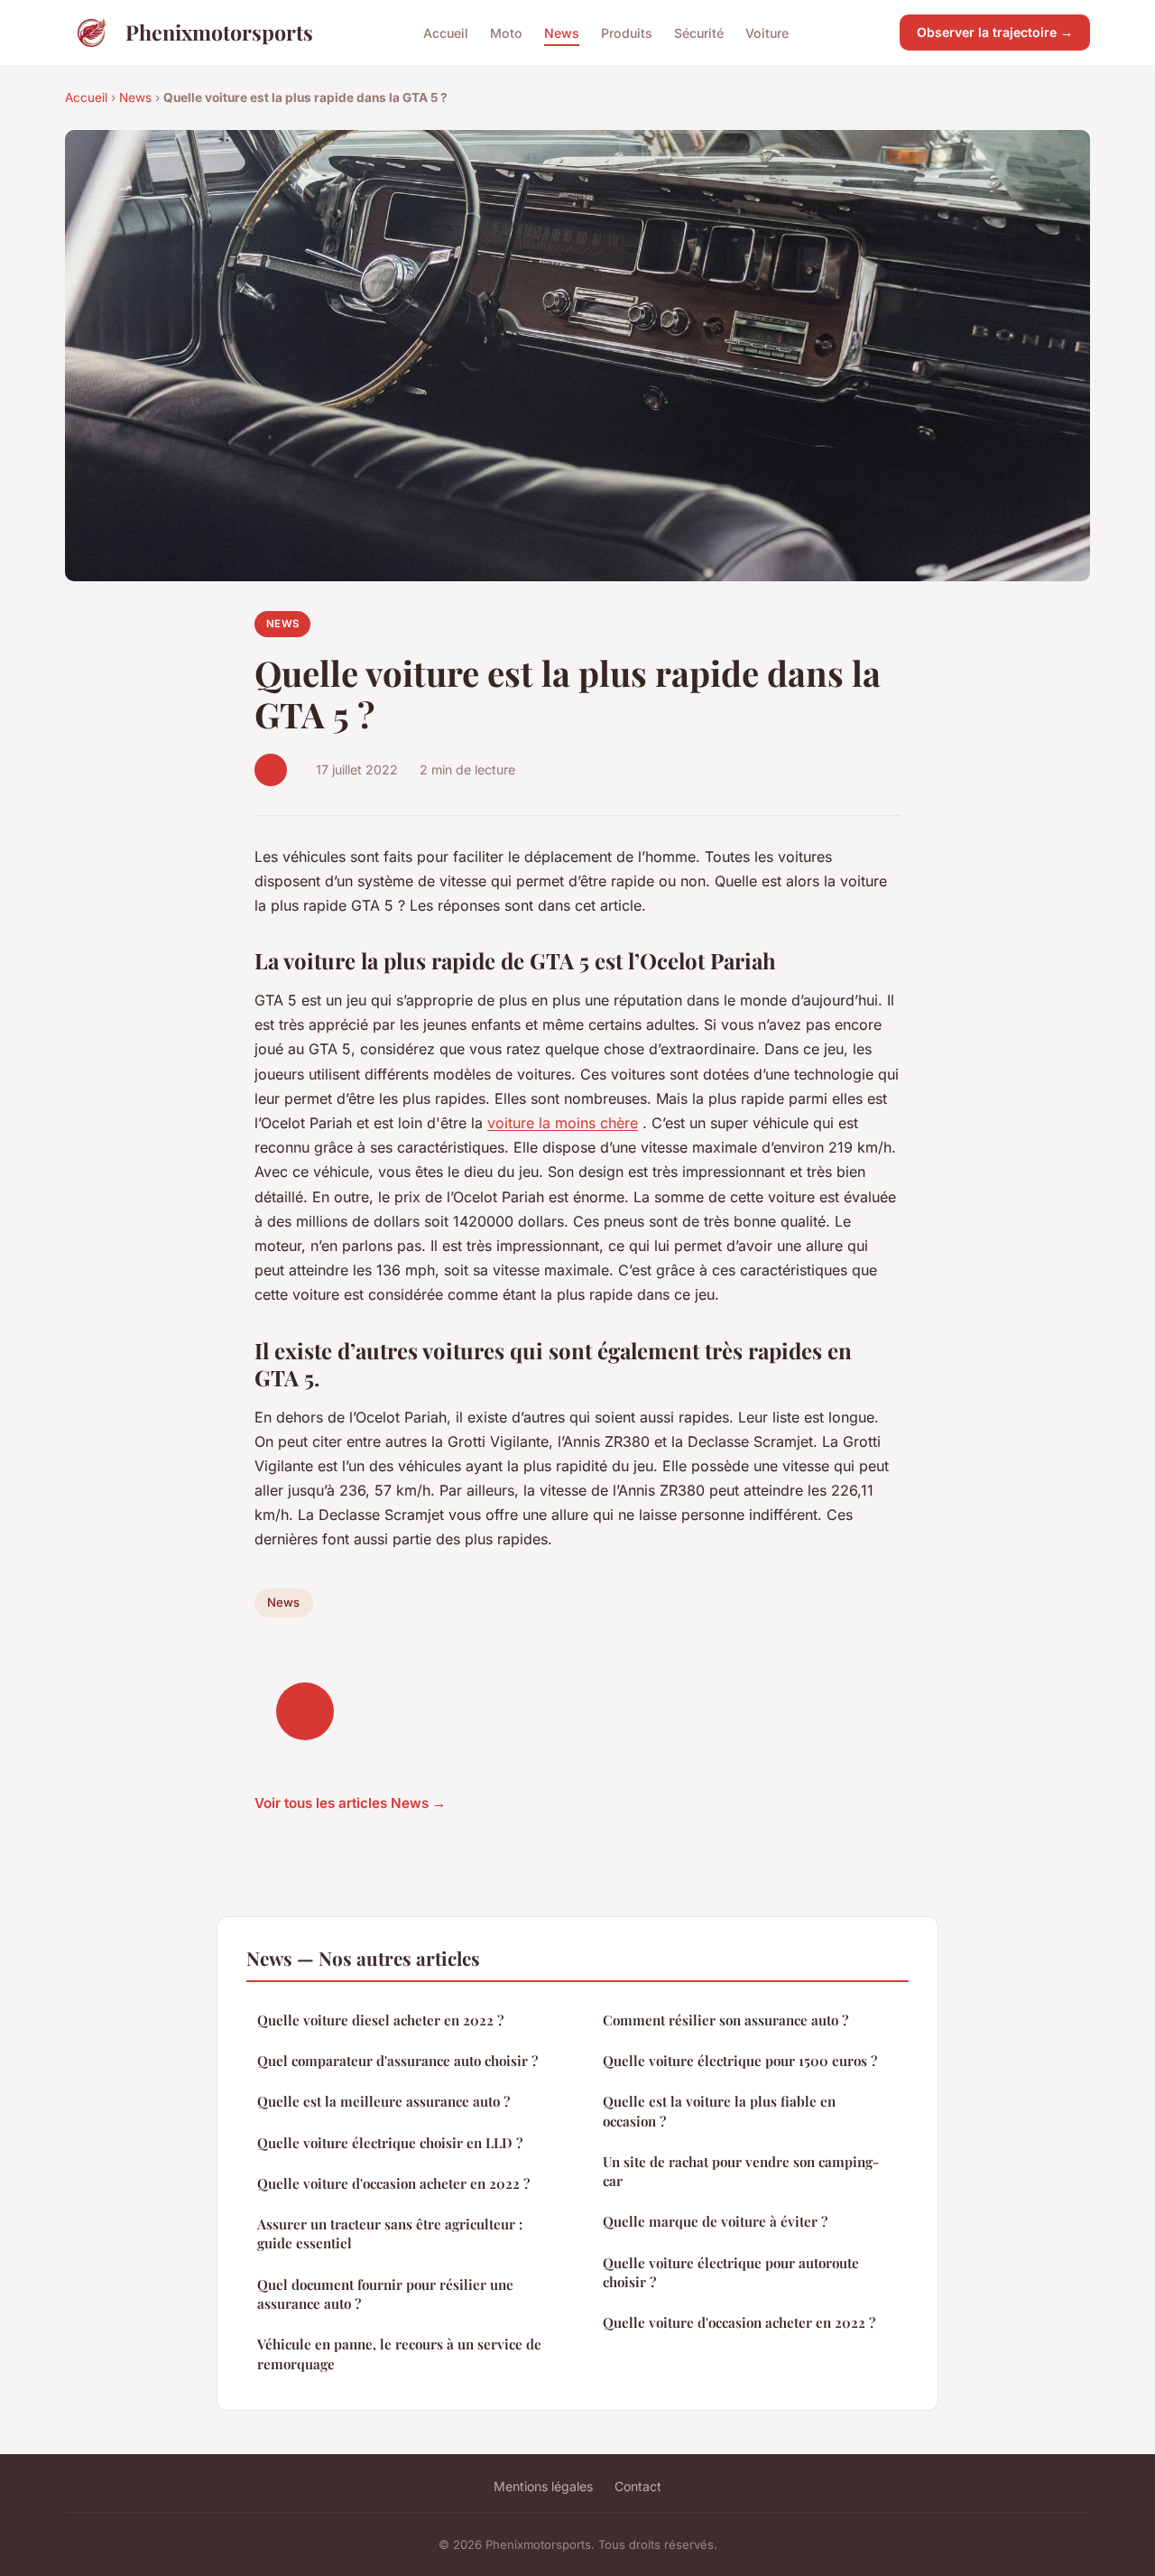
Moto (506, 32)
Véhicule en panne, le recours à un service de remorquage (399, 2354)
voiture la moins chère (563, 1123)
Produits (627, 32)
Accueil (446, 32)
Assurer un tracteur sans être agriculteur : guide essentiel (390, 2233)
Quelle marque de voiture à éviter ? (715, 2221)
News (562, 32)
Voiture (767, 32)
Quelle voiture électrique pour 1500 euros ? (740, 2061)
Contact (638, 2486)
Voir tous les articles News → (350, 1803)
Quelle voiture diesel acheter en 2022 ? (380, 2020)
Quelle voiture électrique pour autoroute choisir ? (731, 2272)
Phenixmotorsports (219, 32)
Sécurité (699, 32)
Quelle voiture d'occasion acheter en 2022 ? (393, 2183)
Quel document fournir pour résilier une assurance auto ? (385, 2294)
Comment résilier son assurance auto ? (725, 2020)
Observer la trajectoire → (995, 32)
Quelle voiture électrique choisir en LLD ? (390, 2143)
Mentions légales (543, 2486)
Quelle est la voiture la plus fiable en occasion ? (719, 2111)
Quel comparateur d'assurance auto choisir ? (397, 2061)
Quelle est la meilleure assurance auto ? (383, 2101)
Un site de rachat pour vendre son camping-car (741, 2171)
